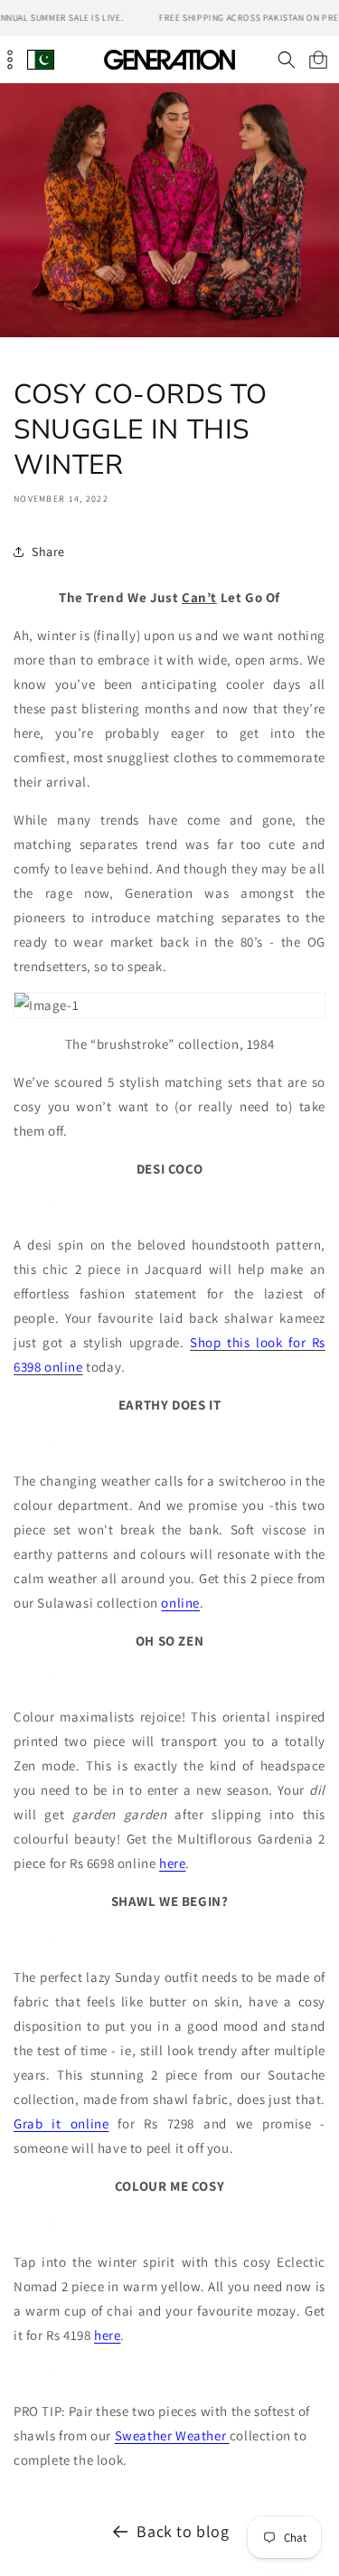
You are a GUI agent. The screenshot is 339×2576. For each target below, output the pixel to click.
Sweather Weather (172, 2435)
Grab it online (61, 2123)
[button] (286, 60)
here (172, 1863)
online (180, 1603)
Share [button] (48, 552)
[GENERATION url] (170, 59)
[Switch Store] (41, 59)
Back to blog (183, 2531)
